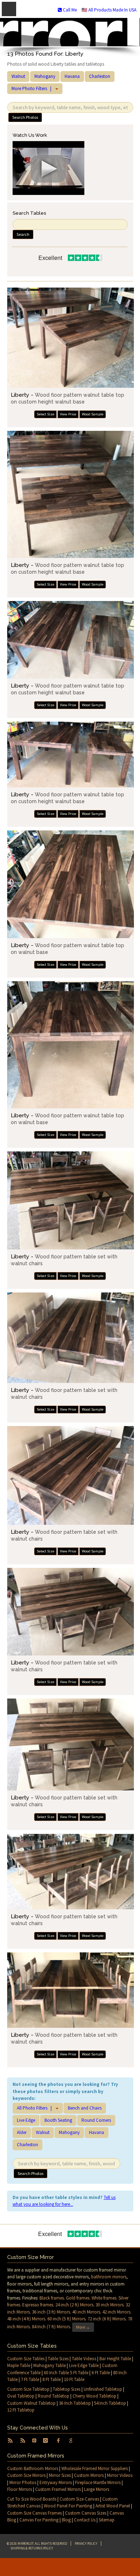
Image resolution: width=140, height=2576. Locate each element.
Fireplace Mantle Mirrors (98, 2482)
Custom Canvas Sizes (86, 2513)
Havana (72, 76)
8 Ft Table (52, 2379)
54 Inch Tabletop (110, 2403)
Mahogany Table (50, 2365)
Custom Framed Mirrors (58, 2489)
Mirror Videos (120, 2475)
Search (23, 234)
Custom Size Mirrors (26, 2475)
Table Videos (84, 2359)
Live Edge (26, 2120)
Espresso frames (38, 2305)
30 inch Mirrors (109, 2305)
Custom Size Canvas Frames (34, 2513)
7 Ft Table (30, 2379)
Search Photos (25, 117)
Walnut (18, 76)
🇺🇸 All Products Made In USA (109, 10)
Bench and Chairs (85, 2108)
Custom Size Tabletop (28, 2389)
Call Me (69, 10)
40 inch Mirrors (86, 2312)
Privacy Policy (86, 2544)
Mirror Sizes (60, 2475)
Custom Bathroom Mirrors (33, 2468)
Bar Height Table (115, 2359)
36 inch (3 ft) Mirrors (51, 2312)
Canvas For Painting (39, 2520)
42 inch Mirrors (116, 2312)
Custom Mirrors (89, 2475)
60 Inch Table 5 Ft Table (66, 2373)
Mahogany (45, 76)
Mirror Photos (23, 2482)
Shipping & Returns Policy (32, 2548)
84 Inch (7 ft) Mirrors (51, 2327)
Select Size (45, 414)
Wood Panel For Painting (68, 2506)
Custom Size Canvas (79, 2499)
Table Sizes (58, 2359)
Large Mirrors (97, 2489)
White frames (104, 2298)
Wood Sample (93, 414)
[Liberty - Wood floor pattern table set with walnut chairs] (71, 1200)
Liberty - (67, 398)
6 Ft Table (101, 2373)
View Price (68, 414)
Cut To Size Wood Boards (32, 2499)
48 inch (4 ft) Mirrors (26, 2319)
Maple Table (19, 2365)
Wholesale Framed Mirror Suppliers (95, 2468)
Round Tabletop (53, 2396)
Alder (22, 2132)
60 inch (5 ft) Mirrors (66, 2319)
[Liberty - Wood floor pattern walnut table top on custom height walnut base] (71, 338)
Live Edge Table (84, 2365)
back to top (70, 2567)
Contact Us (85, 2520)
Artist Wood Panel (113, 2506)
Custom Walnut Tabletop (31, 2403)
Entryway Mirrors (56, 2482)
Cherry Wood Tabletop (94, 2396)
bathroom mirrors (109, 2277)
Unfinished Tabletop (103, 2389)
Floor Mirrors (20, 2489)
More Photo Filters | (33, 88)
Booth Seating (58, 2120)
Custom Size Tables (26, 2359)
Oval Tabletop (21, 2396)
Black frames (52, 2298)
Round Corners (96, 2120)
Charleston (100, 76)
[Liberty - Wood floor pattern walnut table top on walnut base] (71, 884)
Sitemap (107, 2520)
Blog (66, 2520)
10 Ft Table (74, 2379)
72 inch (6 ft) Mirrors (107, 2319)
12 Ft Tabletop (21, 2410)
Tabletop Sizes (67, 2389)
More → (83, 2327)
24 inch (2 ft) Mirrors (74, 2305)
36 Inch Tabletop (75, 2403)
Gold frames (78, 2298)
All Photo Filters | (36, 2108)
